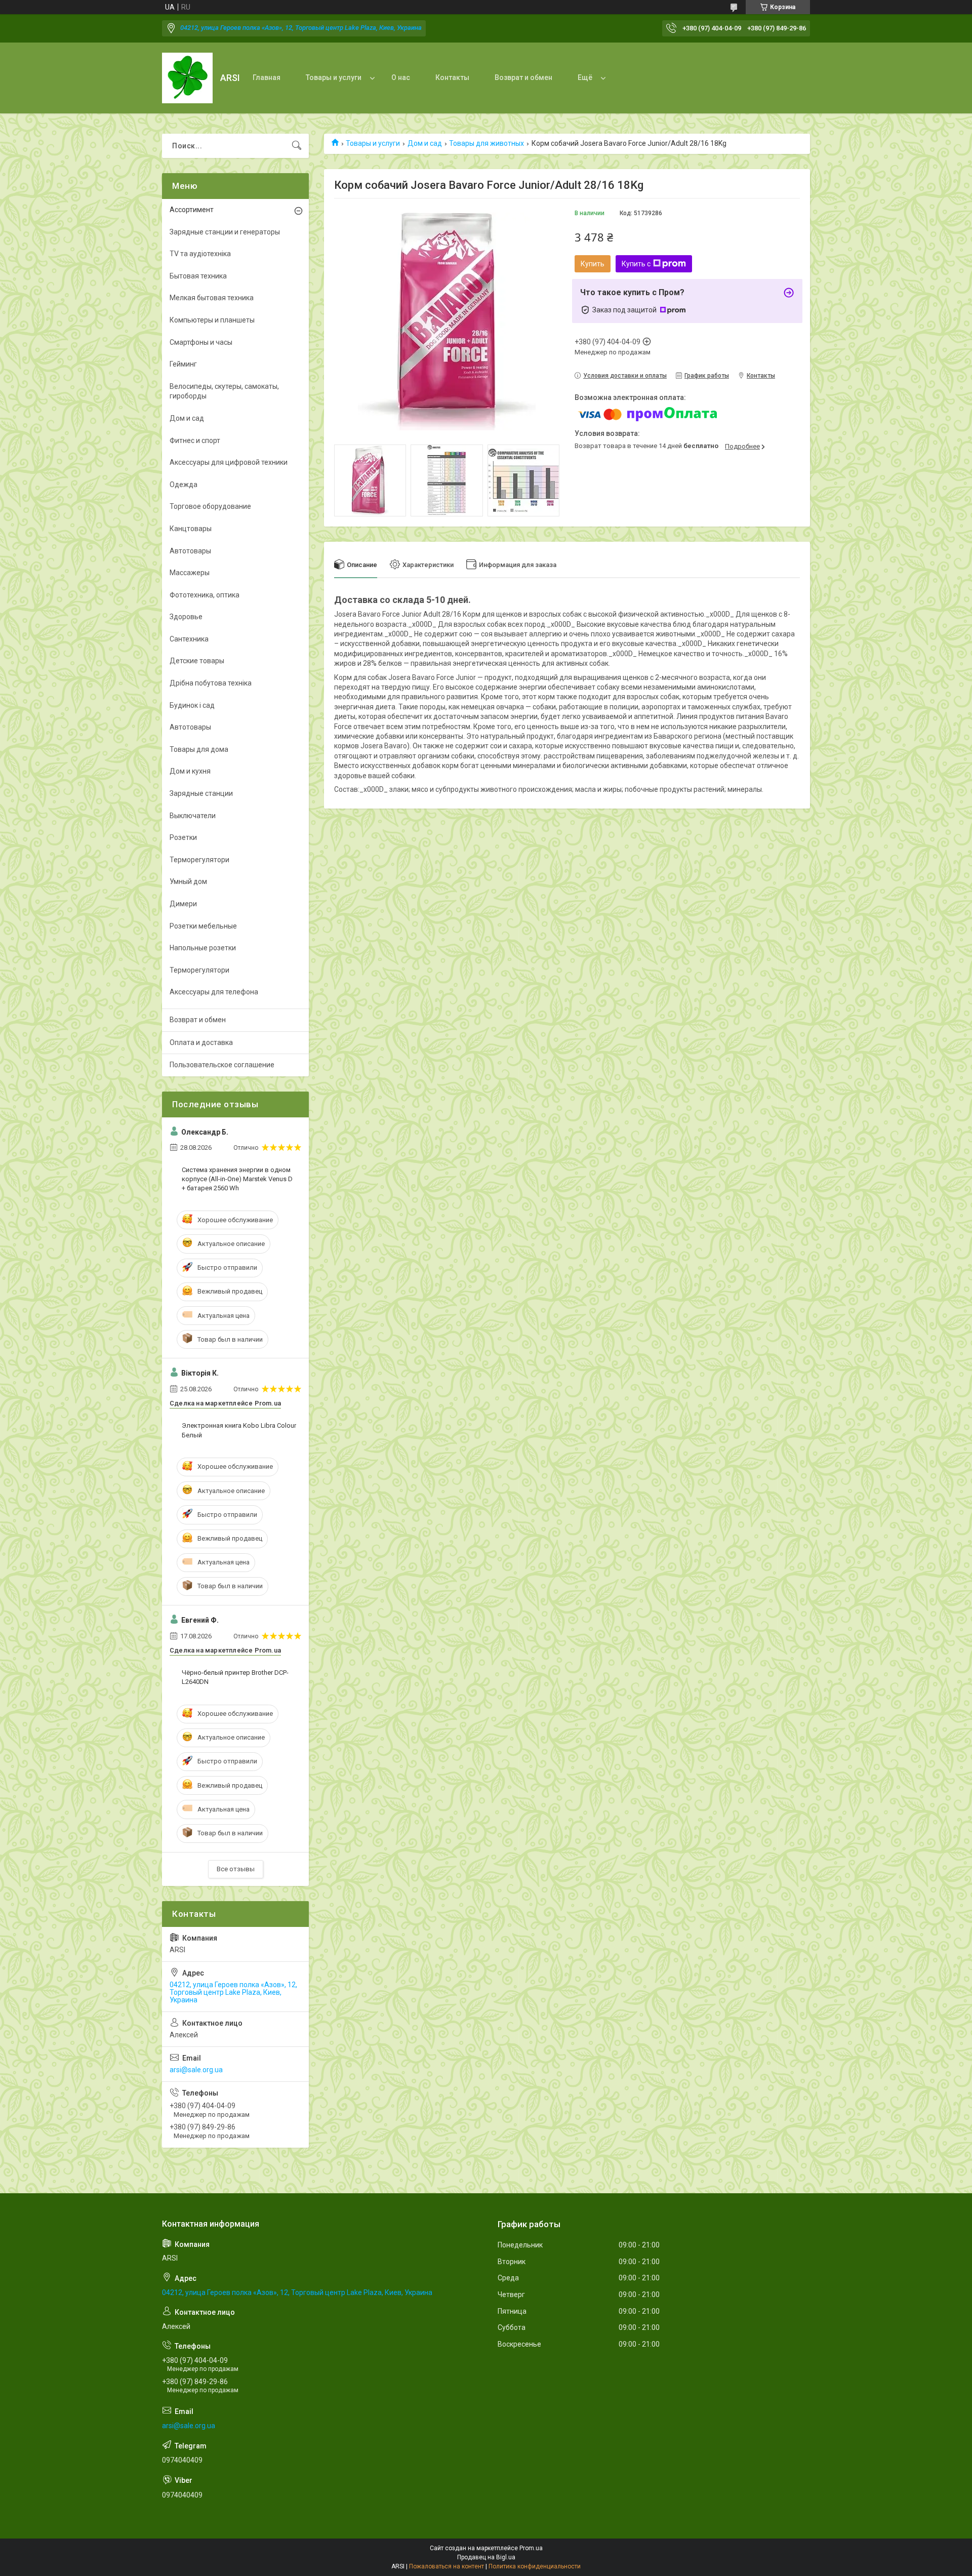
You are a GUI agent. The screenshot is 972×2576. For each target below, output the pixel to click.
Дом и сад (425, 143)
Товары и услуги (334, 77)
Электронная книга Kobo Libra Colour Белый (239, 1430)
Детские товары (197, 661)
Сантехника (189, 639)
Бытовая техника (198, 276)
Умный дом (188, 881)
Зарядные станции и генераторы (225, 232)
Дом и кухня (190, 771)
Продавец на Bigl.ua (486, 2557)
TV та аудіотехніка (200, 254)
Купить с (636, 264)
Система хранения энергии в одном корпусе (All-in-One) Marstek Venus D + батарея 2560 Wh (237, 1179)
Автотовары (190, 551)
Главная (267, 77)
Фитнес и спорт (195, 440)
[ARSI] (187, 78)
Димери (183, 904)
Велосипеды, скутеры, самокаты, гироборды (224, 391)
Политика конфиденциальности (535, 2566)
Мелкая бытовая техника (212, 298)
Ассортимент (192, 210)
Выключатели (193, 816)
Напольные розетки (203, 948)
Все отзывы (236, 1869)
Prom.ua (531, 2548)
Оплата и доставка (201, 1042)
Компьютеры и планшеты (212, 320)
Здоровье (186, 617)
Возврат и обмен (523, 77)
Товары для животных (487, 143)
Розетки (183, 837)
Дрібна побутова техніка (211, 683)
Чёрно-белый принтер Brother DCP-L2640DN (235, 1677)
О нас (401, 77)
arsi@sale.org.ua (196, 2070)
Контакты (452, 77)
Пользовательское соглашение (222, 1065)
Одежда (184, 485)
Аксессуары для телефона (214, 992)
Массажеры (190, 573)
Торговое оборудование (210, 506)
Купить (593, 264)
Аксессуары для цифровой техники (229, 462)
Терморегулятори (199, 860)
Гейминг (183, 364)
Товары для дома (199, 749)
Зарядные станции (201, 793)
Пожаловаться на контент (447, 2566)
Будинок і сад (192, 705)
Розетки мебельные (203, 926)
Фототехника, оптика (205, 595)
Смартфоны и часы (201, 342)
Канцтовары (191, 529)
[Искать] (297, 146)
